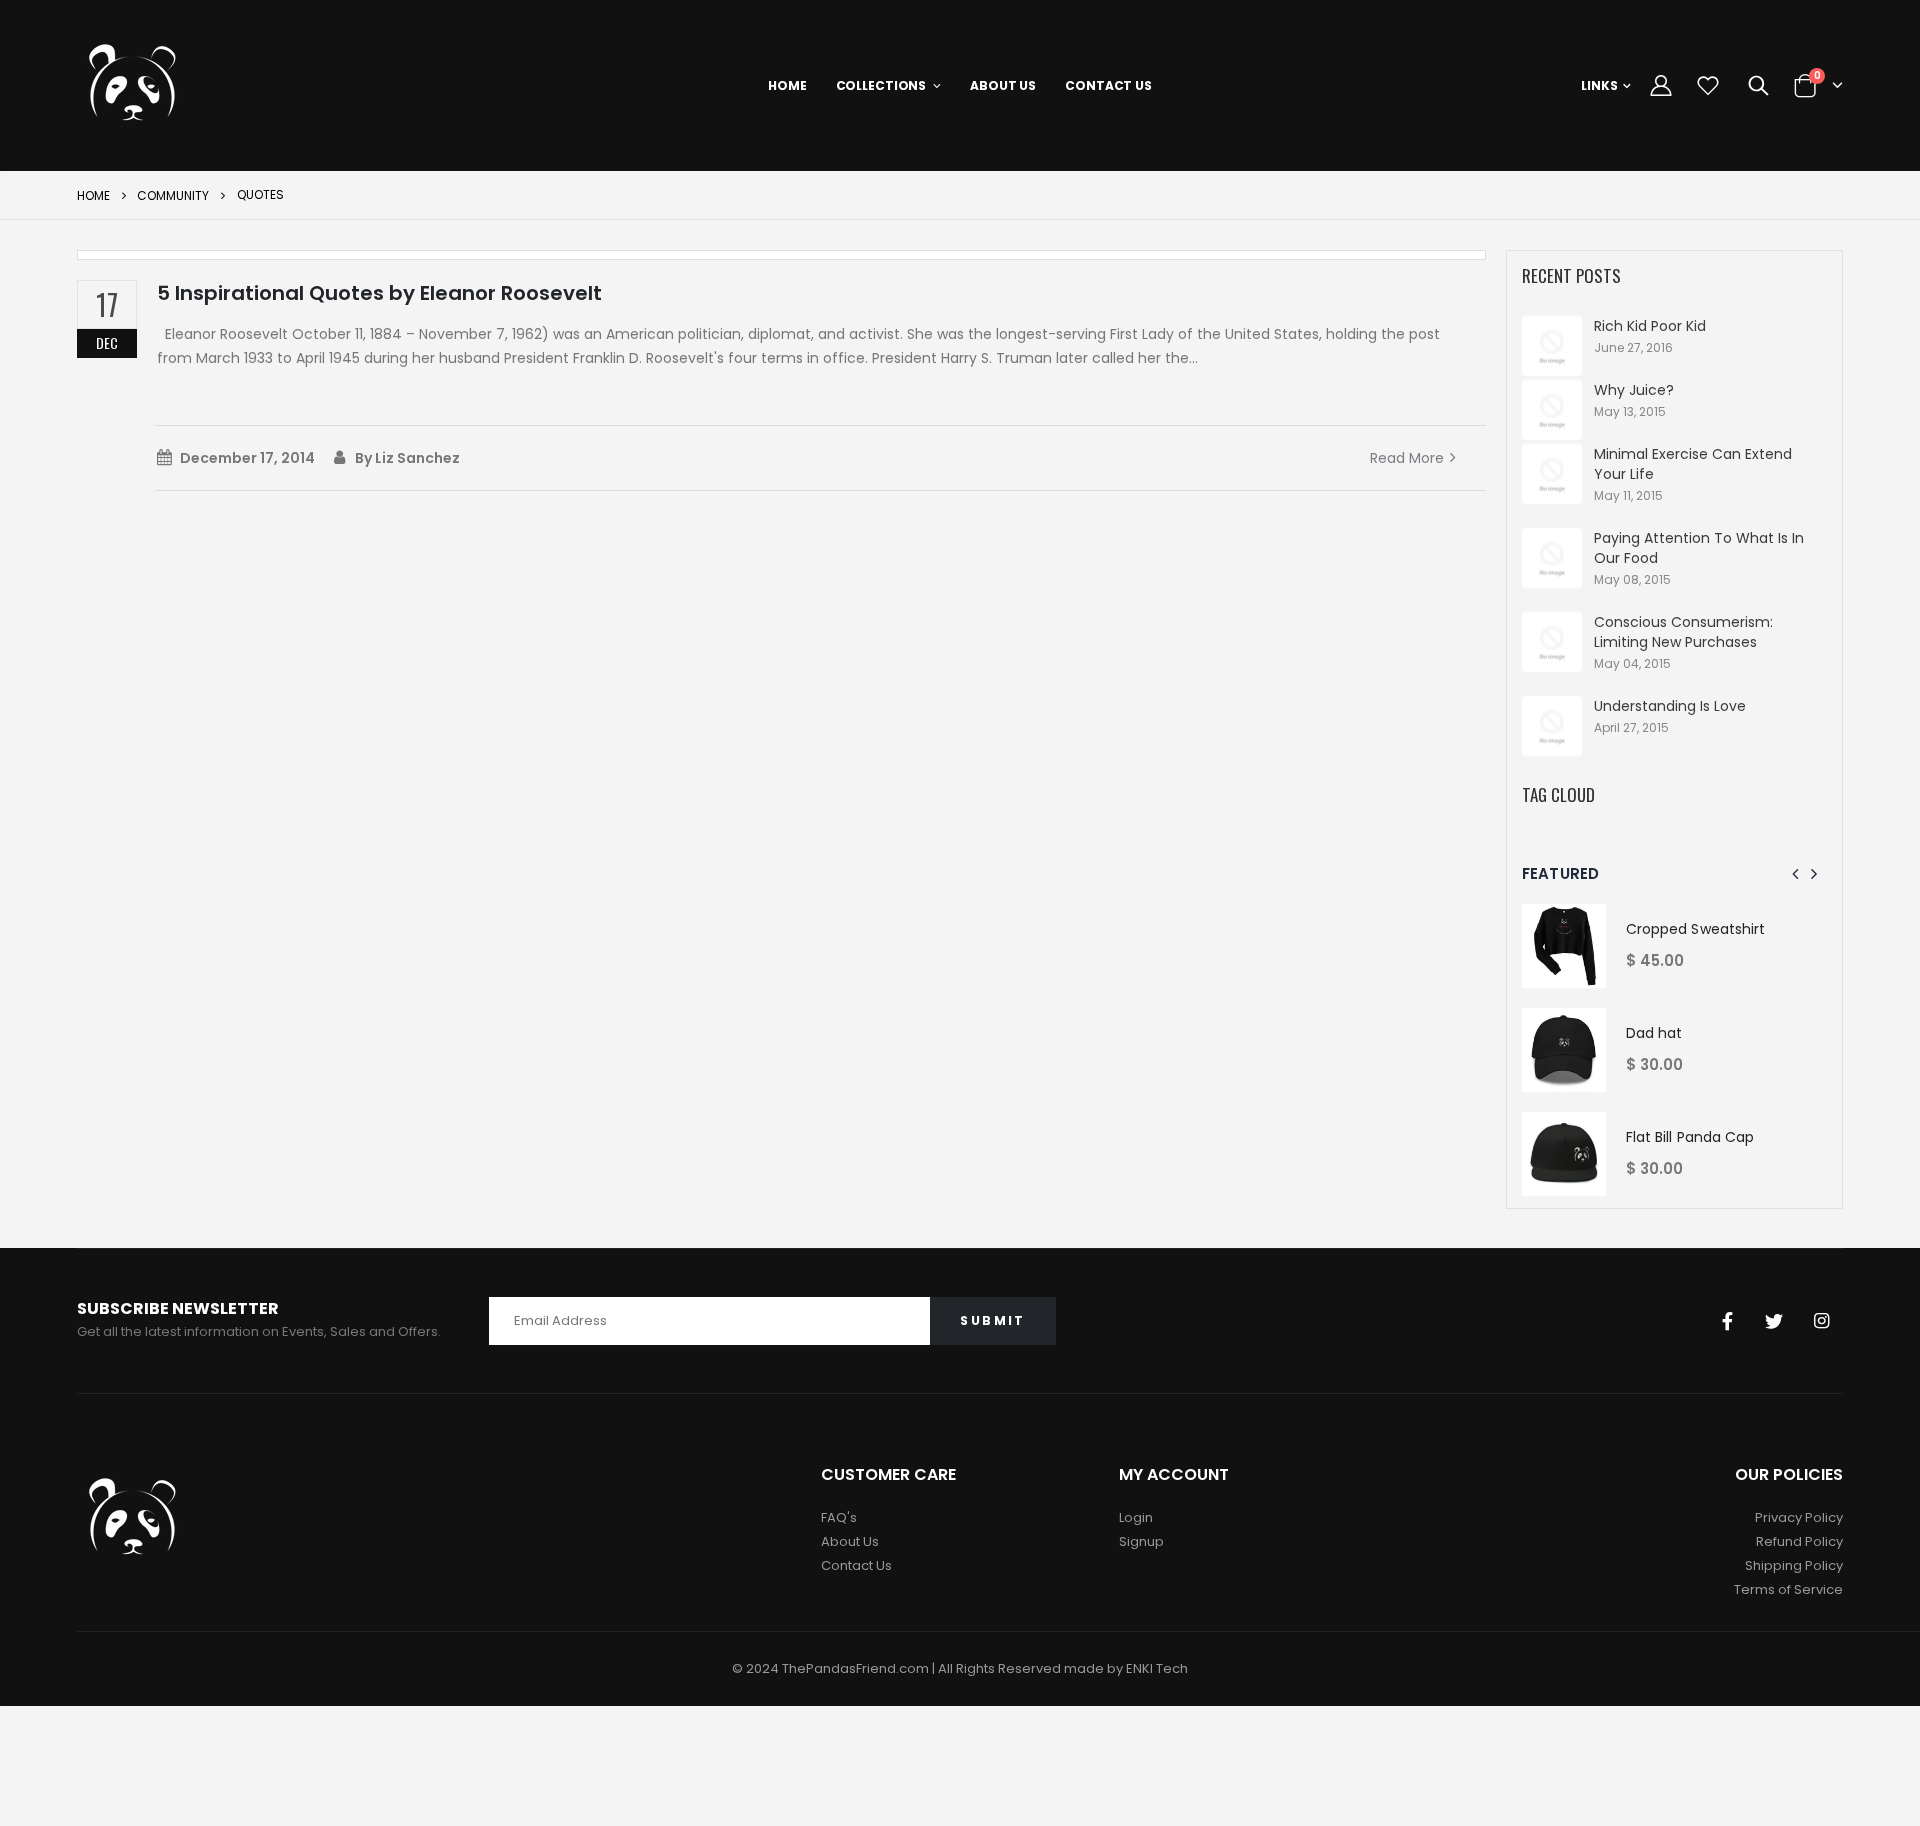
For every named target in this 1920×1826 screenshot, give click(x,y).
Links (1599, 85)
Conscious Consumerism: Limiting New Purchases (1683, 632)
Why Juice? (1634, 390)
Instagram (1821, 1321)
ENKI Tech (1157, 1668)
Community (173, 194)
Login (1136, 1517)
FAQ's (839, 1517)
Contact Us (856, 1565)
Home (93, 195)
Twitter (1774, 1321)
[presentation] (1796, 874)
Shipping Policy (1794, 1565)
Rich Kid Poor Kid (1650, 326)
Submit (992, 1320)
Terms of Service (1788, 1589)
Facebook (1727, 1321)
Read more (1407, 458)
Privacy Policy (1799, 1517)
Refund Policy (1799, 1541)
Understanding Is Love (1670, 706)
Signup (1141, 1541)
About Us (850, 1541)
